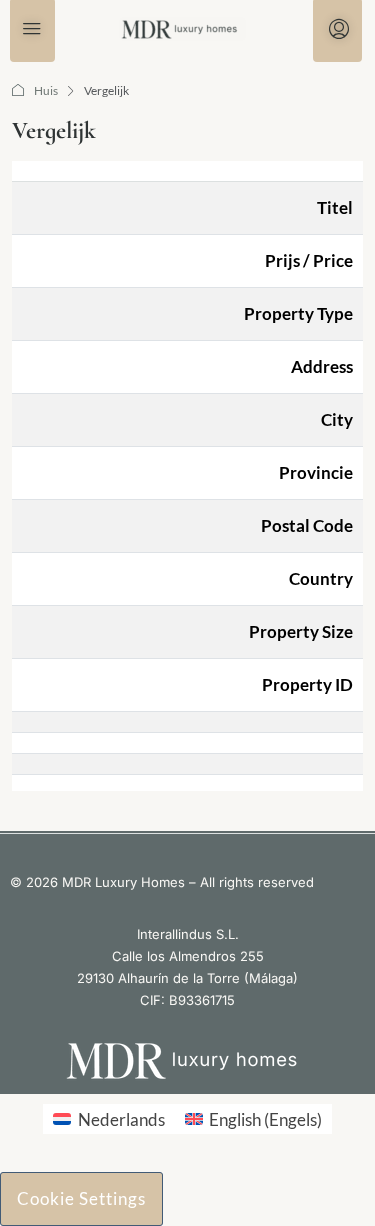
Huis (46, 90)
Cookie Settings (81, 1198)
